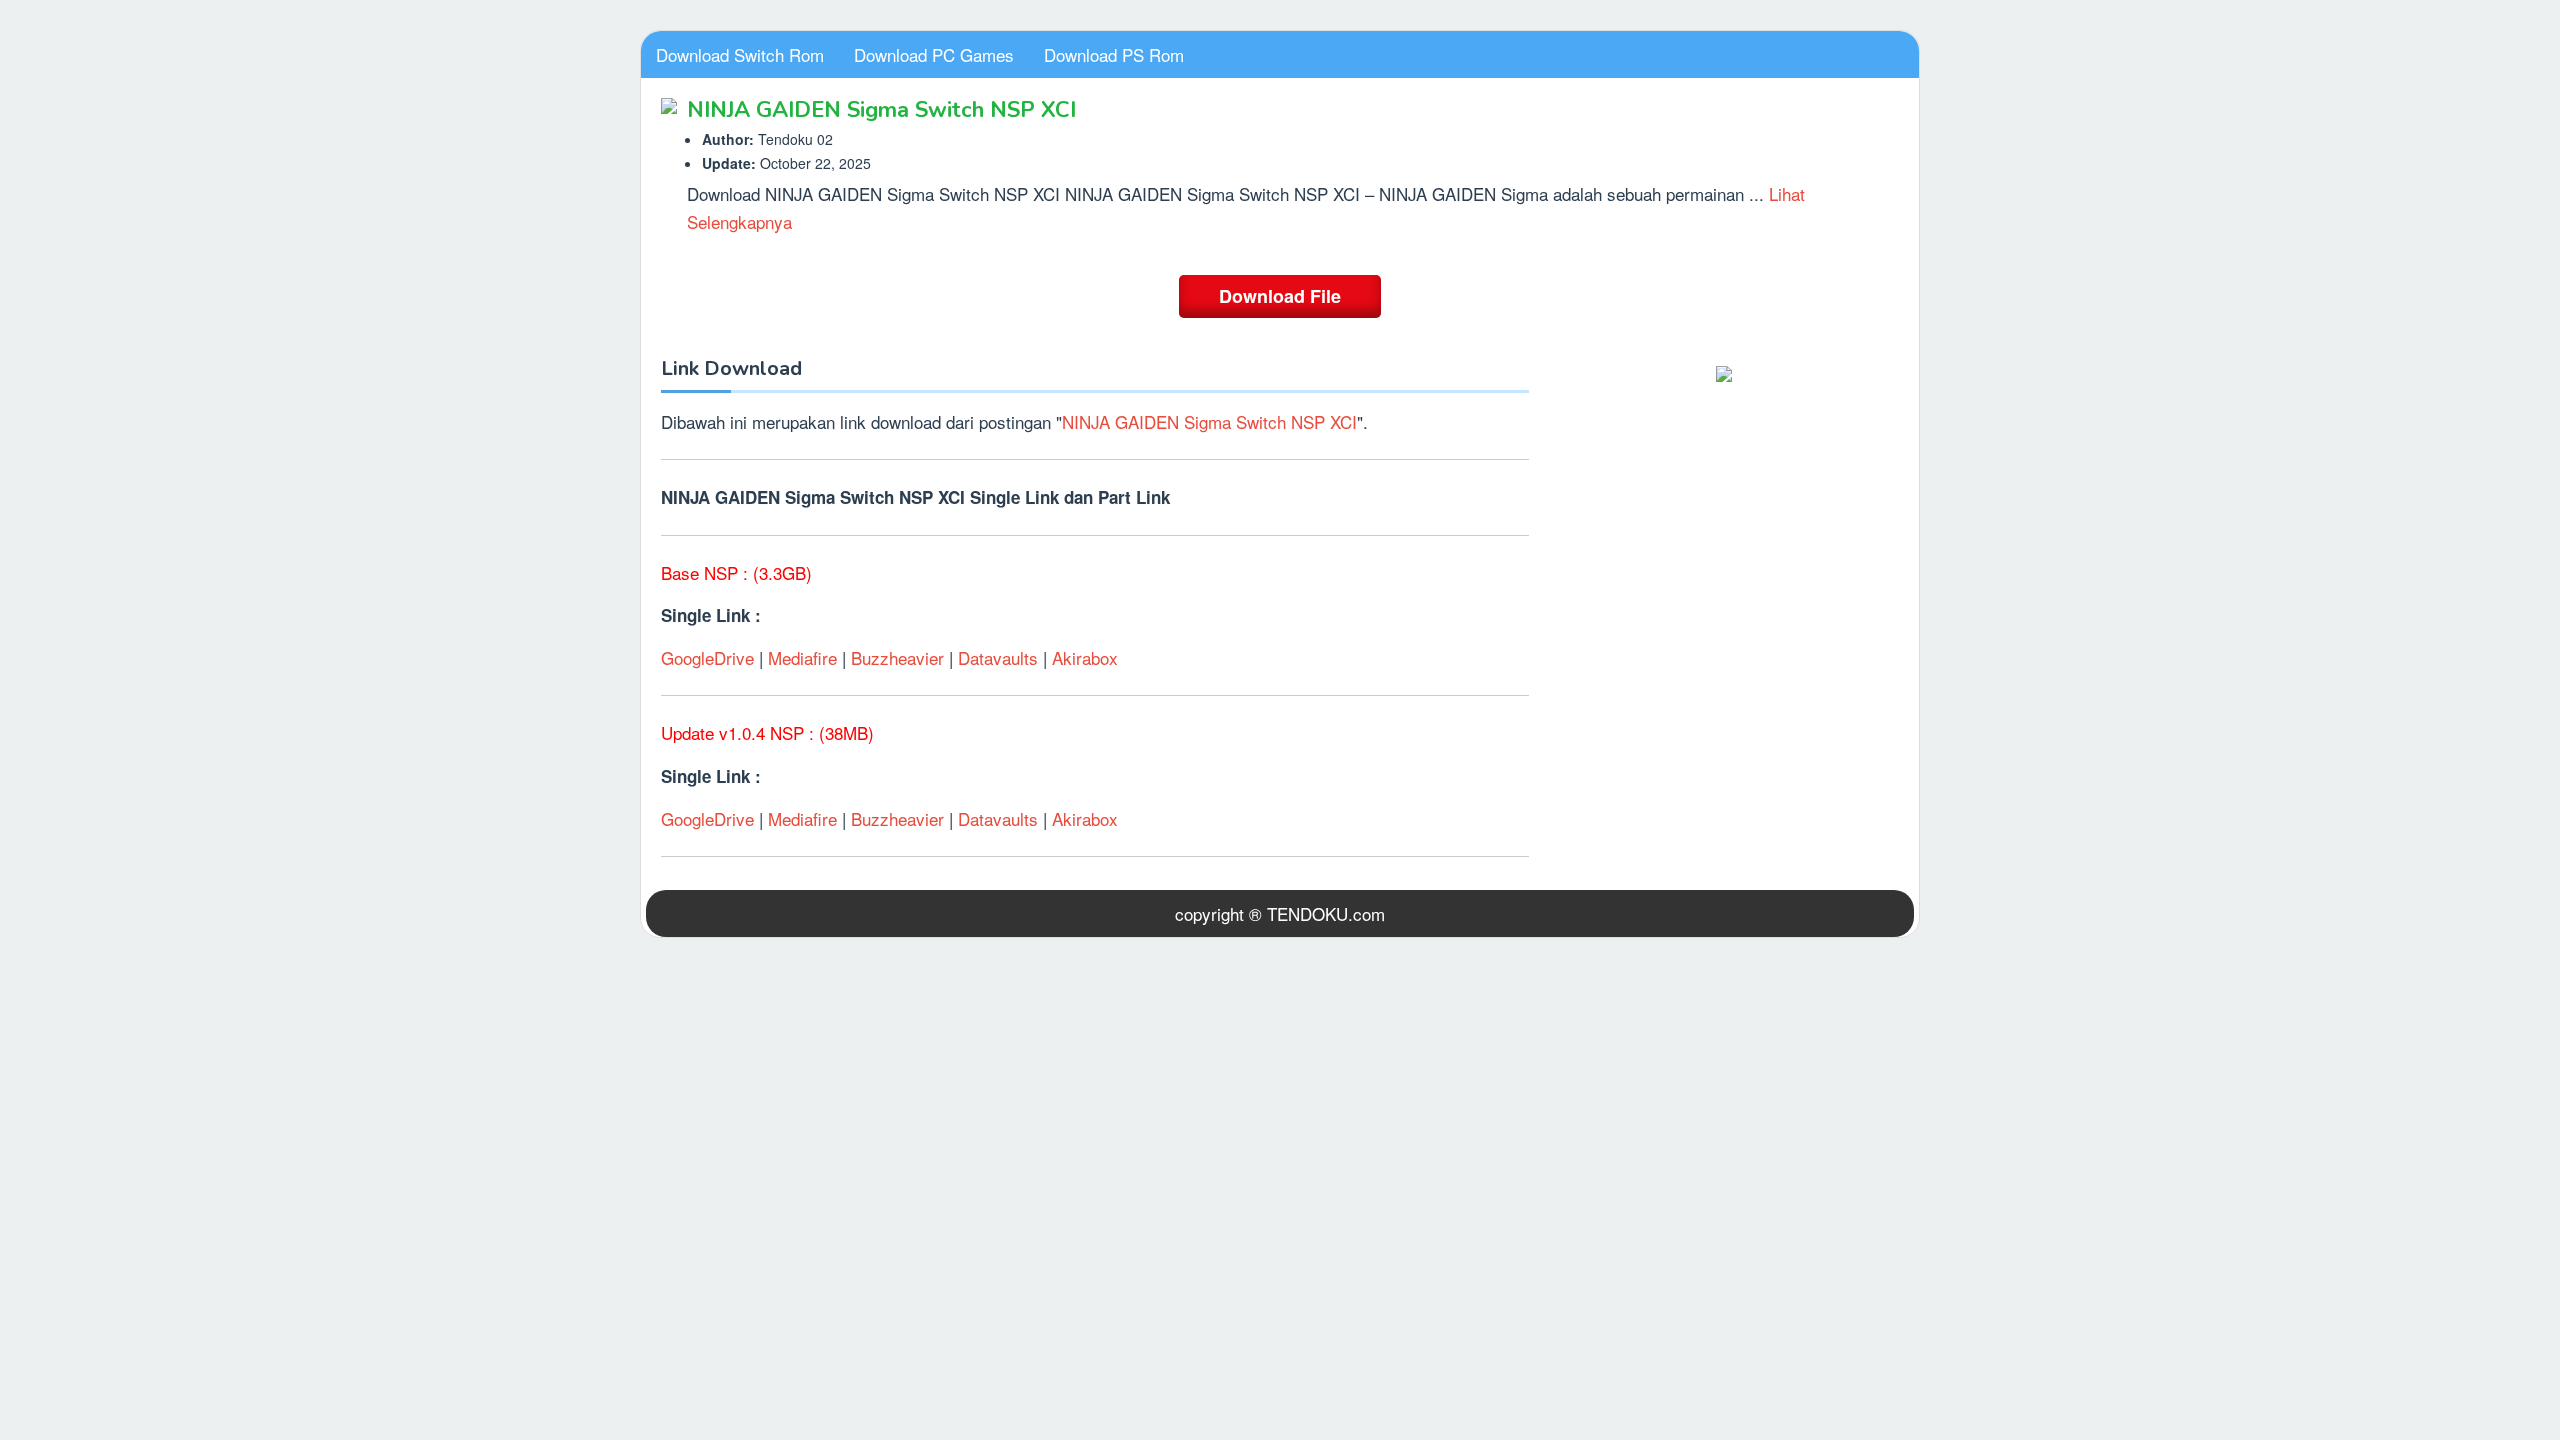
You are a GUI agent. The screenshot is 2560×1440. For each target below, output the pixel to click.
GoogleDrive (710, 657)
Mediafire (805, 657)
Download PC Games (934, 54)
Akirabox (1085, 657)
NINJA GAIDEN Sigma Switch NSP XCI (1209, 421)
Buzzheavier (897, 657)
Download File (1280, 296)
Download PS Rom (1114, 54)
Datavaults (998, 657)
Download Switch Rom (740, 54)
